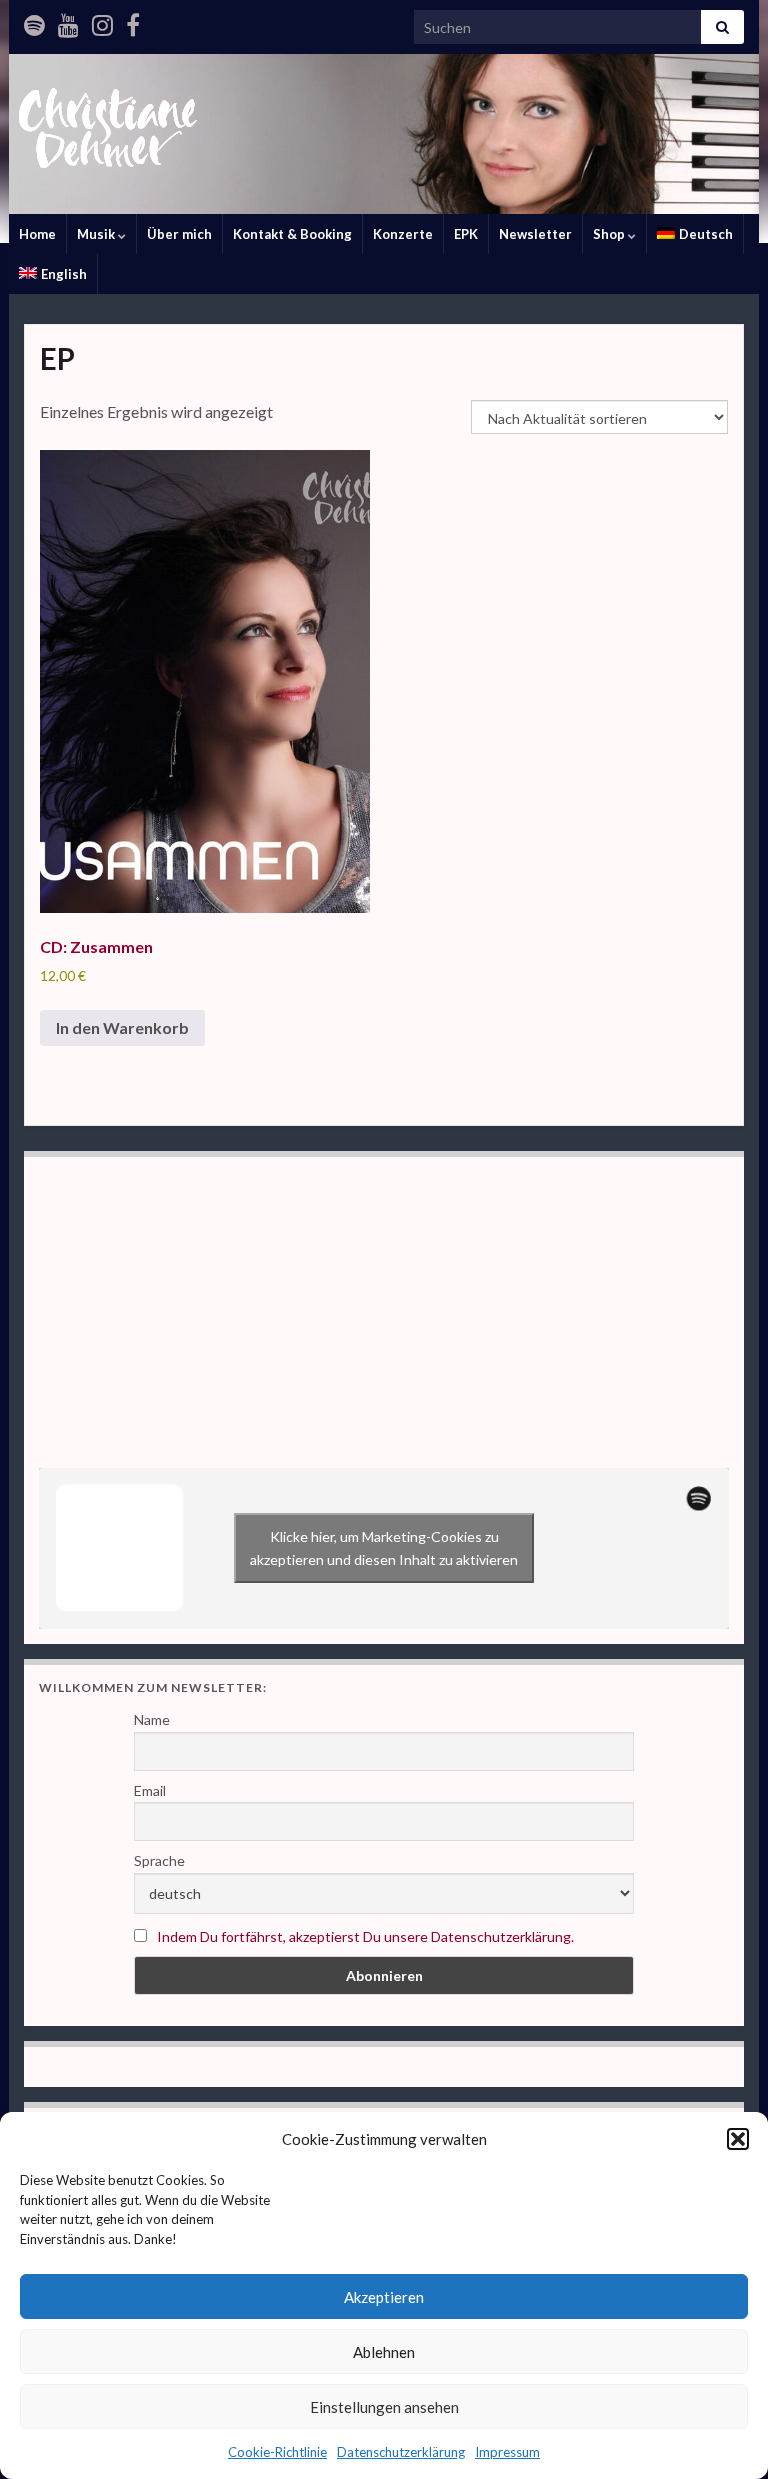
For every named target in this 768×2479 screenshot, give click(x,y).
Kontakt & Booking (292, 234)
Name (152, 1719)
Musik (97, 234)
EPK (466, 234)
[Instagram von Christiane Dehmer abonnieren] (102, 21)
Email (150, 1790)
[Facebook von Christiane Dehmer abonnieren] (133, 21)
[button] (738, 2139)
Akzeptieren (384, 2297)
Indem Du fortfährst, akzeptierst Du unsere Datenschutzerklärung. (365, 1936)
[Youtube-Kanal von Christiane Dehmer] (68, 21)
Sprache (159, 1860)
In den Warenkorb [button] (122, 1027)
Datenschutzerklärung (401, 2452)
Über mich (179, 234)
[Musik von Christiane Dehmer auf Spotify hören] (34, 21)
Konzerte (403, 234)
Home (37, 234)
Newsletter (535, 234)
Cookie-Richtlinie (277, 2452)
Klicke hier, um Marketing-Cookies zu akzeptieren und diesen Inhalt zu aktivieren (384, 1548)
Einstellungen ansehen (384, 2407)
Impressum (507, 2452)
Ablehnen (384, 2352)
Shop (610, 234)
